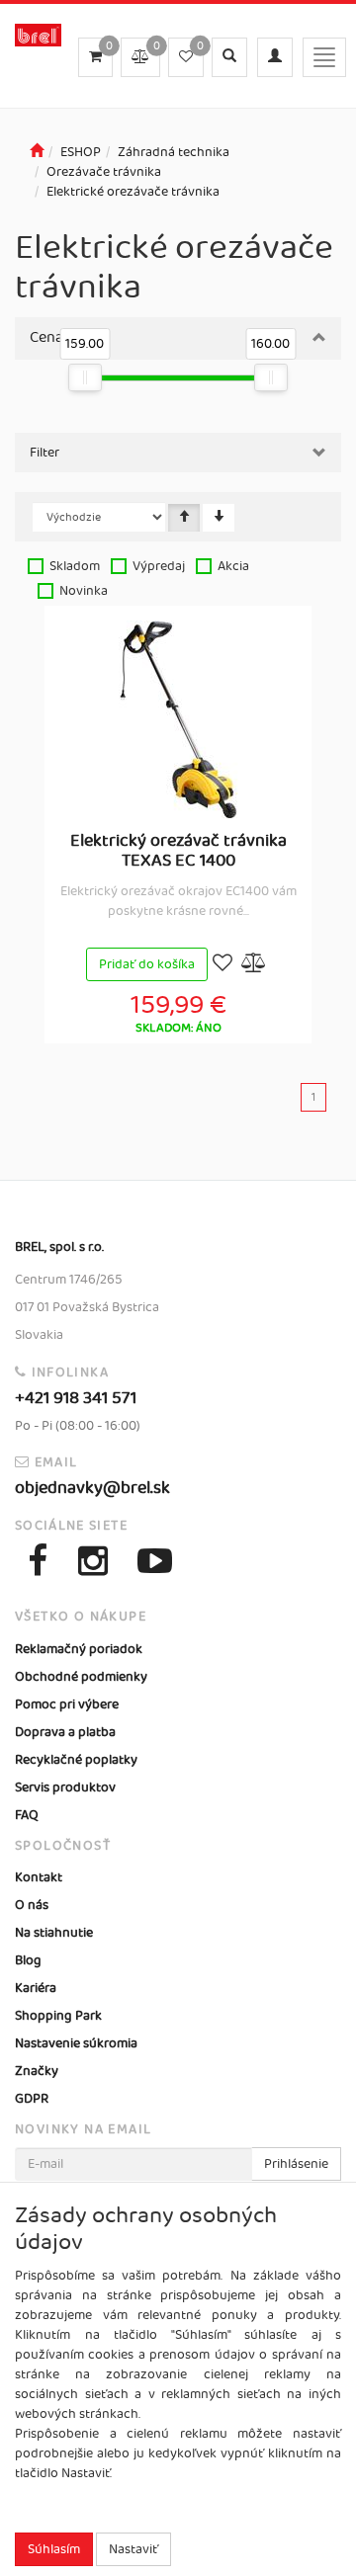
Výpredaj (159, 566)
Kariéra (36, 1988)
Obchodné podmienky (81, 1677)
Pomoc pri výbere (67, 1704)
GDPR (32, 2099)
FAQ (27, 1815)
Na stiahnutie (54, 1933)
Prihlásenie (296, 2164)
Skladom (75, 566)
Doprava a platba (65, 1732)
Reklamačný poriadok (79, 1649)
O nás (32, 1905)
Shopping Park (58, 2016)
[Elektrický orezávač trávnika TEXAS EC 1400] (178, 719)
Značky (37, 2071)
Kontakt (39, 1877)
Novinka (84, 591)
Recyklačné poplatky (76, 1760)
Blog (28, 1960)
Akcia (233, 566)
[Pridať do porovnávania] (254, 965)
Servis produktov (65, 1787)
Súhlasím (54, 2549)
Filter (44, 453)
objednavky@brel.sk (92, 1488)
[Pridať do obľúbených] (222, 965)
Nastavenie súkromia (76, 2043)
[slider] (85, 377)
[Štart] (37, 152)
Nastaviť (133, 2549)
